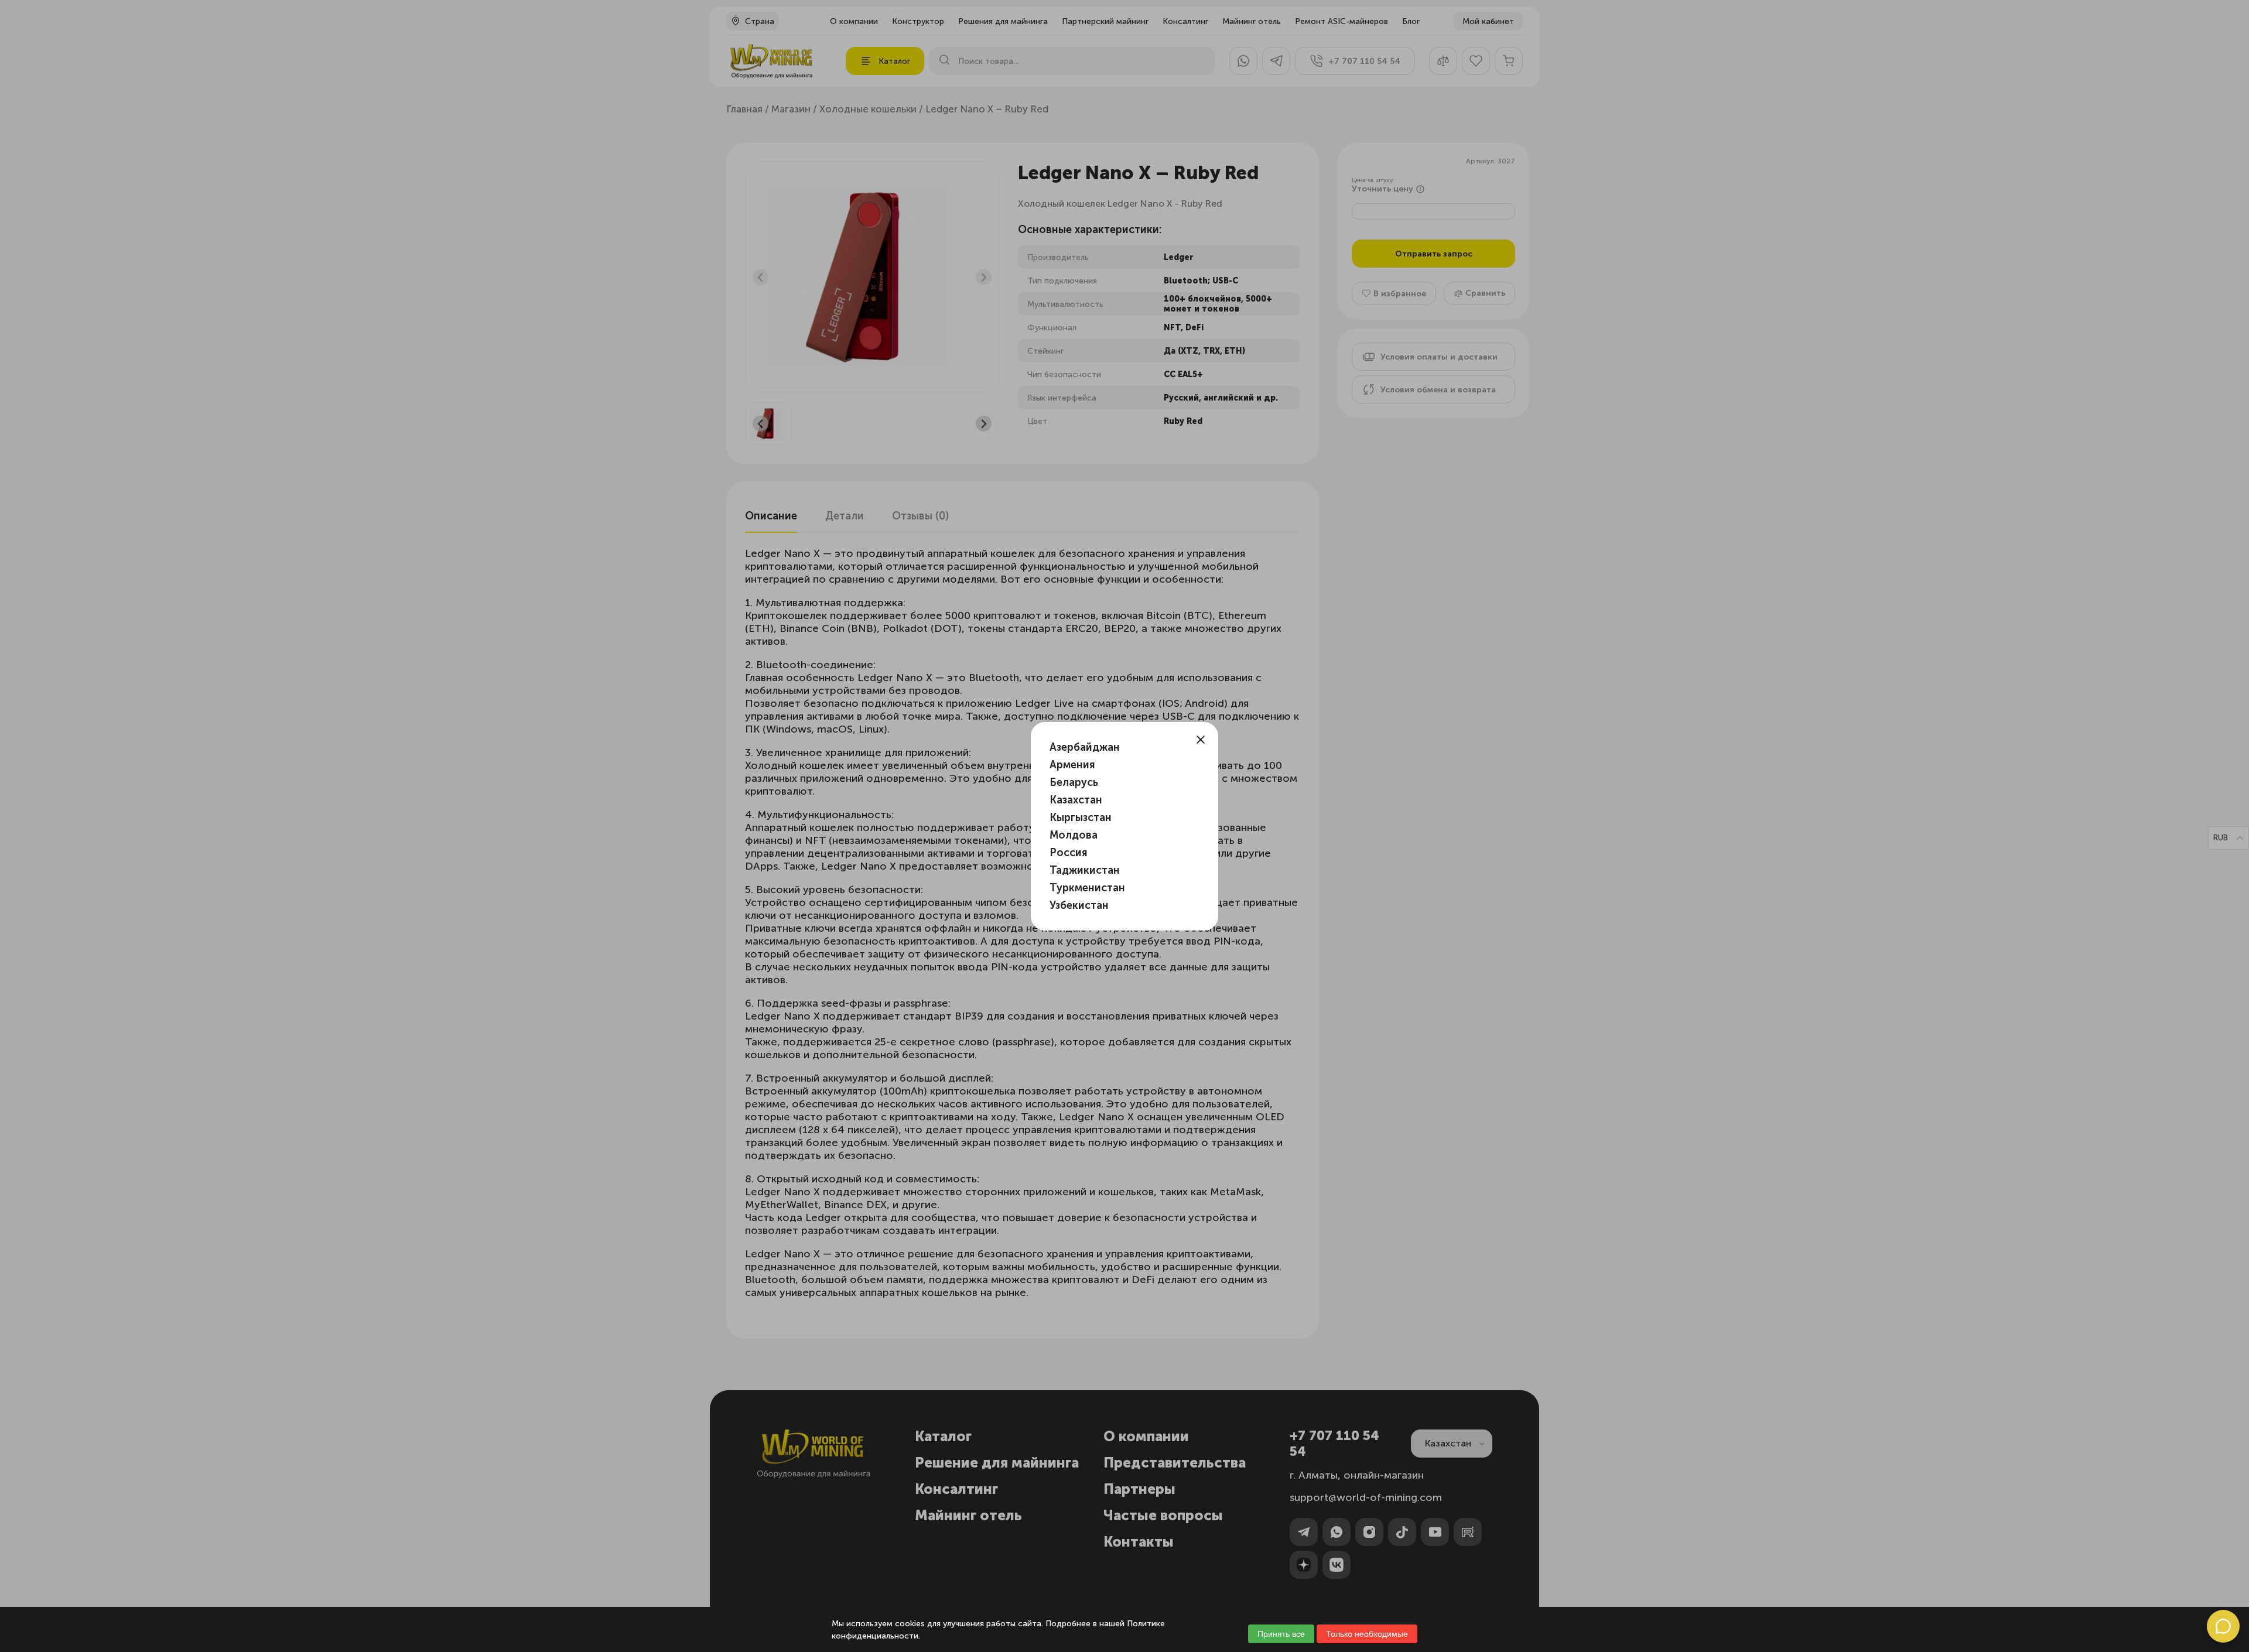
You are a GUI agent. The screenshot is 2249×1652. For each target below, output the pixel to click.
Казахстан (1076, 800)
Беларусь (1074, 782)
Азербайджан (1085, 747)
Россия (1069, 853)
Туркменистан (1087, 888)
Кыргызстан (1081, 818)
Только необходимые (1367, 1634)
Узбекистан (1079, 905)
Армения (1072, 765)
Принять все (1281, 1634)
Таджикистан (1085, 870)
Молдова (1074, 835)
